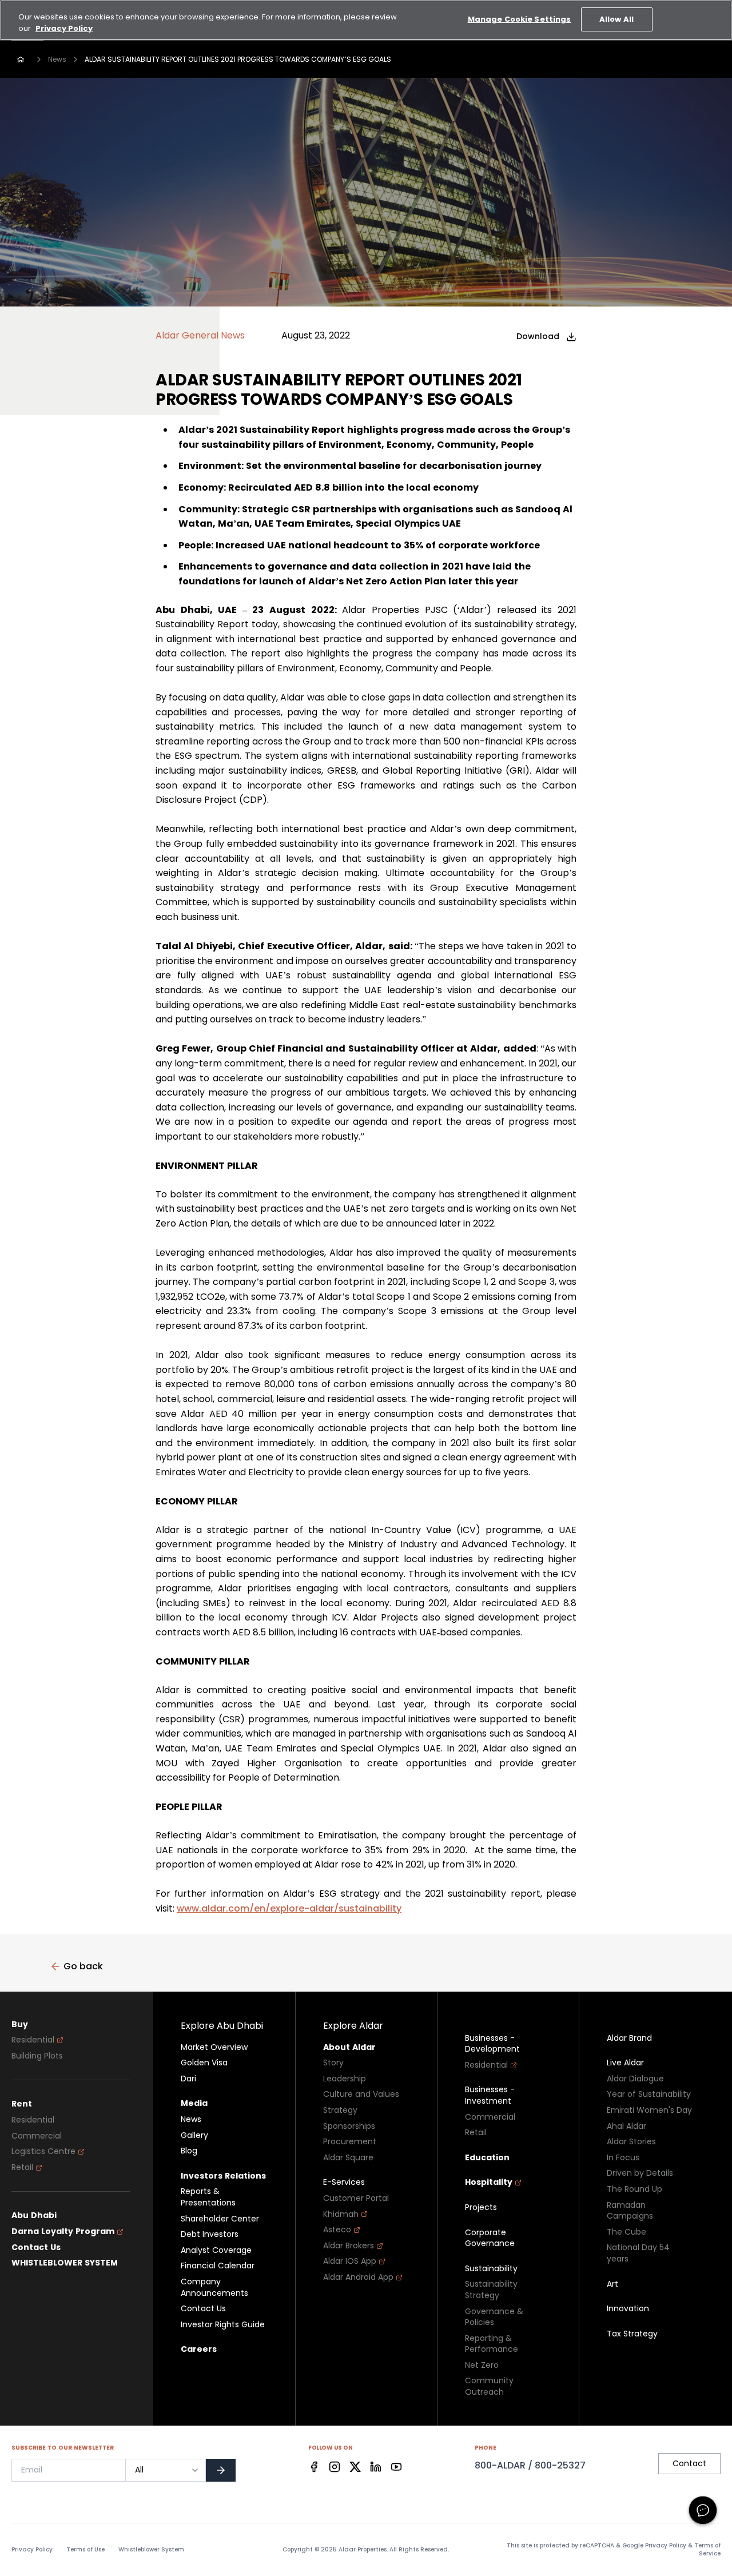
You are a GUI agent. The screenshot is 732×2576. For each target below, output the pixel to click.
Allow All (616, 19)
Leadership (345, 2079)
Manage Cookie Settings (520, 19)
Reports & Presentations (208, 2197)
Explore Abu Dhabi (222, 2026)
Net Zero (482, 2365)
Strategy (340, 2110)
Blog (189, 2151)
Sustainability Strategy (491, 2290)
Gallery (194, 2135)
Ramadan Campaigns (630, 2211)
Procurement (350, 2142)
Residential (33, 2040)
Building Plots (37, 2056)
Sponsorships (349, 2126)
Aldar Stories (631, 2142)
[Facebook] (314, 2467)
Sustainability (491, 2269)
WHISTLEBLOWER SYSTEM (65, 2263)
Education (487, 2158)
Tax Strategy (632, 2334)
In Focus (623, 2158)
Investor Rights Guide (223, 2325)
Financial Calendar (218, 2266)
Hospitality (489, 2182)
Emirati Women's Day (649, 2110)
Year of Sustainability (649, 2094)
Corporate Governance (490, 2238)
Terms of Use (85, 2550)
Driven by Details (640, 2173)
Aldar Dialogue (635, 2079)
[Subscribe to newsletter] (221, 2470)
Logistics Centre (43, 2151)
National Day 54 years (638, 2253)
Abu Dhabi (34, 2215)
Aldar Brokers (349, 2246)
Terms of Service (707, 2549)
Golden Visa (204, 2063)
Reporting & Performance (492, 2344)
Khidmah (341, 2214)
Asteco (337, 2230)
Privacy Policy (32, 2550)
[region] (366, 20)
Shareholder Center (220, 2219)
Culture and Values (361, 2094)
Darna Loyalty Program (63, 2231)
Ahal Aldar (626, 2126)
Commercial (37, 2136)
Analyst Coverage (216, 2250)
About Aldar (349, 2047)
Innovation (628, 2309)
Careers (199, 2349)
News (57, 59)
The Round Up (634, 2189)
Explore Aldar (353, 2026)
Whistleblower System (151, 2550)
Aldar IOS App (350, 2261)
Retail (22, 2167)
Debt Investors (210, 2234)
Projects (481, 2207)
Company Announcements (214, 2288)
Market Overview (214, 2047)
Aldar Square (348, 2158)
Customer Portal (356, 2198)
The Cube (626, 2232)
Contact (689, 2463)
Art (612, 2284)
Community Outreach (489, 2386)
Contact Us (36, 2247)
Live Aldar (625, 2063)
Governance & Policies (494, 2317)
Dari (188, 2079)
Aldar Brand (629, 2038)
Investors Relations (223, 2176)
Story (333, 2063)
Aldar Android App (358, 2277)
